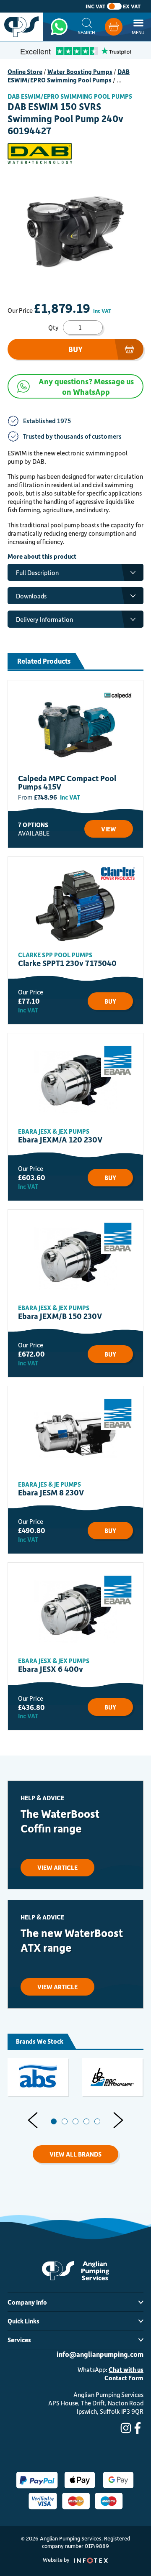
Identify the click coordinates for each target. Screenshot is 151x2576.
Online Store (25, 72)
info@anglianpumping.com (100, 2354)
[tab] (54, 2121)
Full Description (37, 572)
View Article (57, 1868)
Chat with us (126, 2369)
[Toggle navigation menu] (138, 27)
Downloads (31, 596)
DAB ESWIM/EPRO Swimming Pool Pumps (69, 76)
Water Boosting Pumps (80, 72)
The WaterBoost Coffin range (60, 1821)
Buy (75, 349)
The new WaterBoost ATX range (72, 1940)
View (109, 829)
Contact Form (124, 2378)
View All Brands (75, 2154)
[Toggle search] (87, 27)
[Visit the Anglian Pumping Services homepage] (21, 27)
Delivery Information (44, 619)
